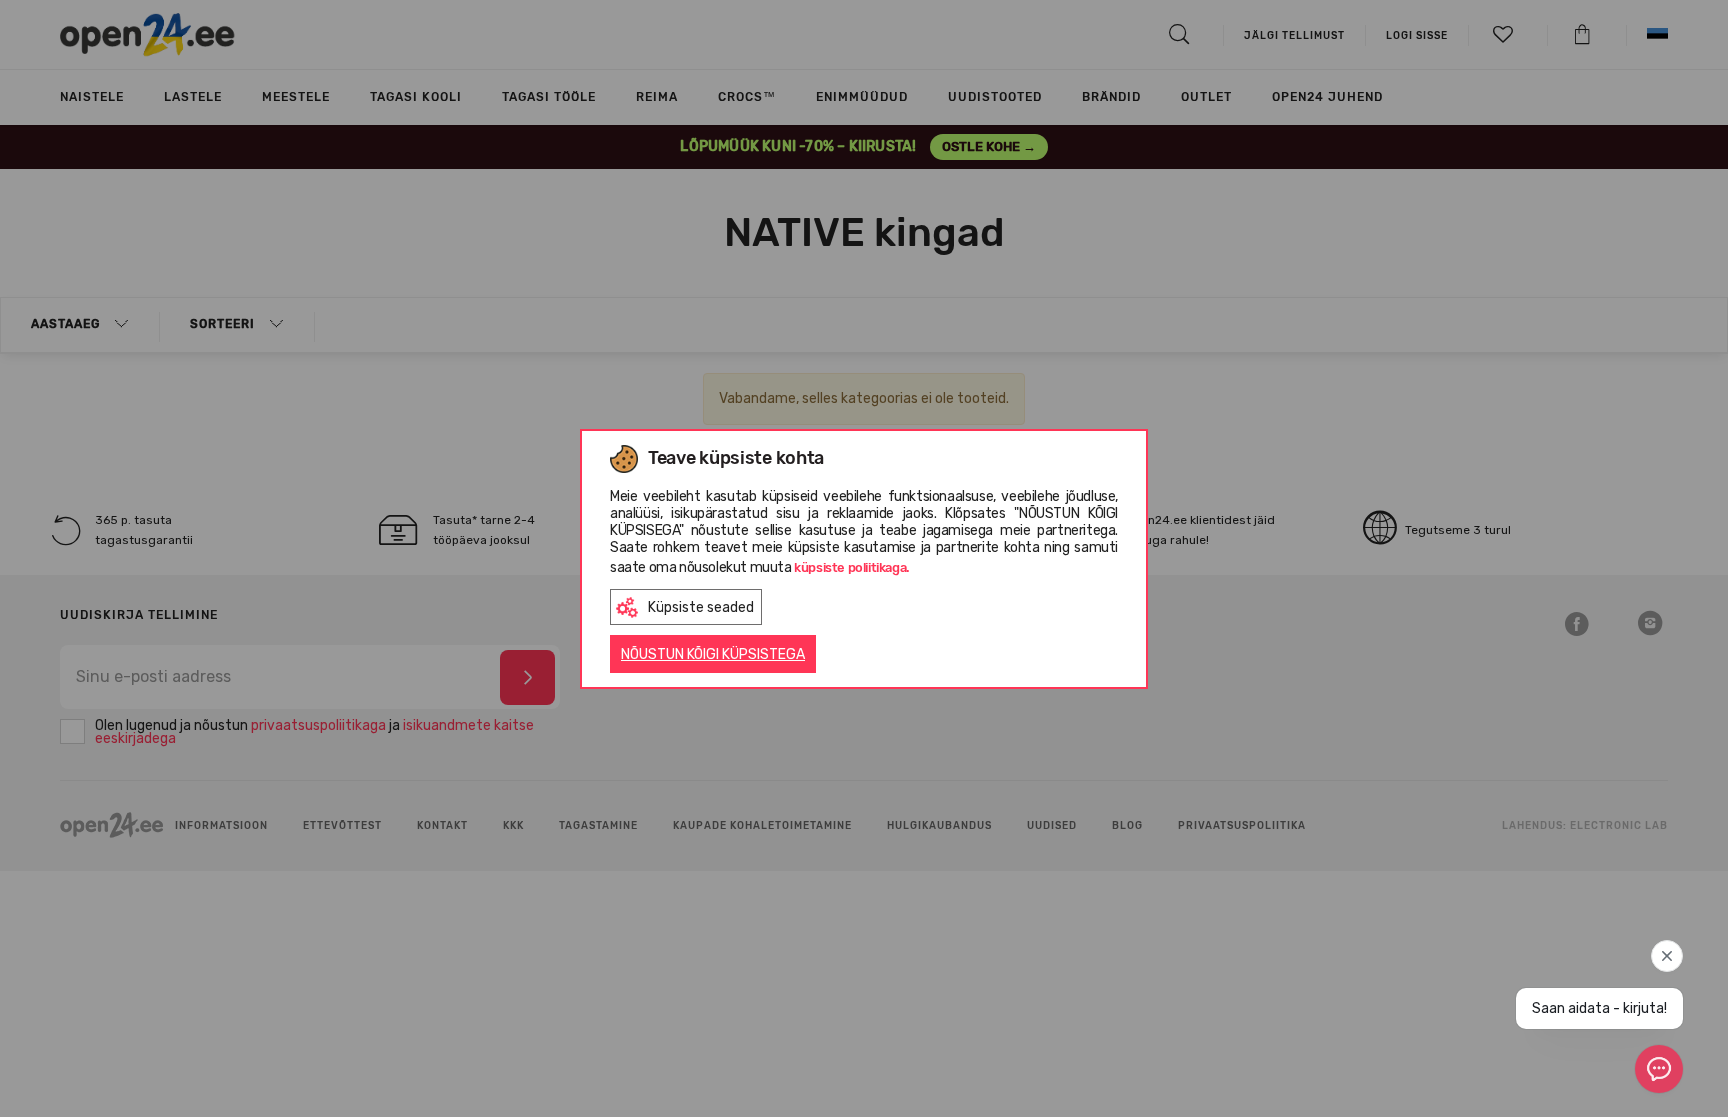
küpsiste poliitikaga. (852, 567)
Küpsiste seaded (701, 607)
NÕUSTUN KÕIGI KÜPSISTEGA (713, 654)
